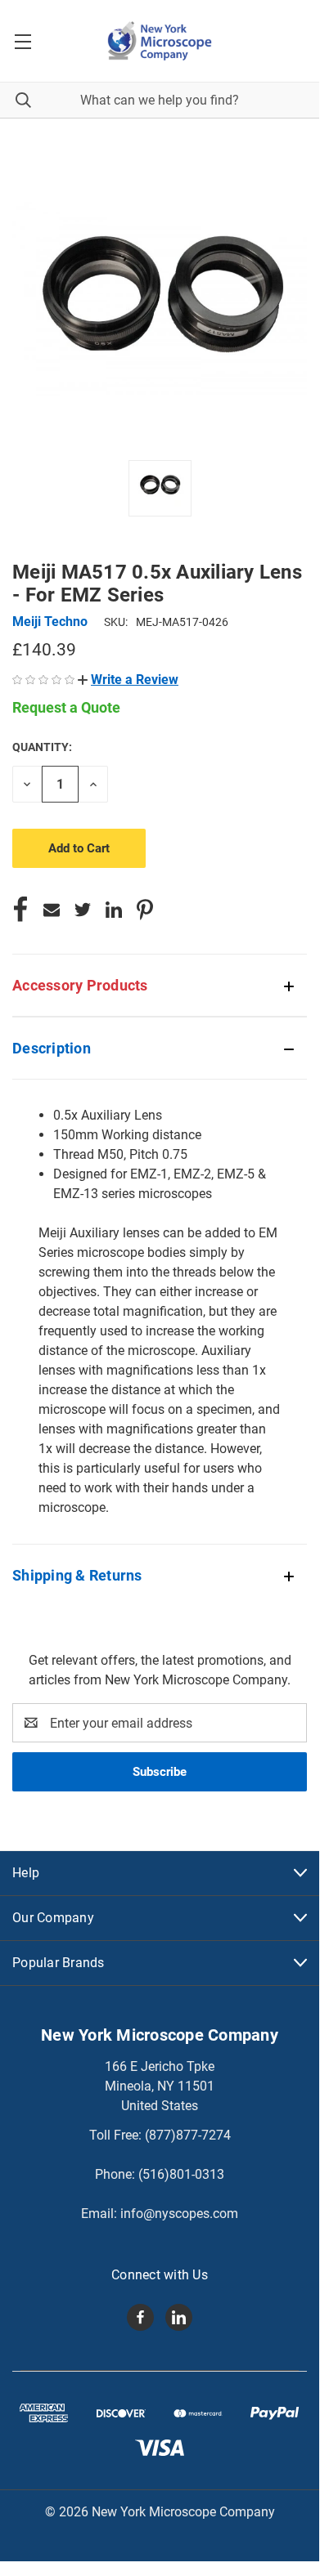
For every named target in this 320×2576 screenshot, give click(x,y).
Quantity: (42, 747)
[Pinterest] (145, 910)
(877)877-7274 (188, 2135)
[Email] (52, 910)
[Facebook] (20, 910)
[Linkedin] (114, 910)
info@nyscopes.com (179, 2214)
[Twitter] (83, 910)
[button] (128, 680)
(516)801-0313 (181, 2174)
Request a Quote (66, 707)
